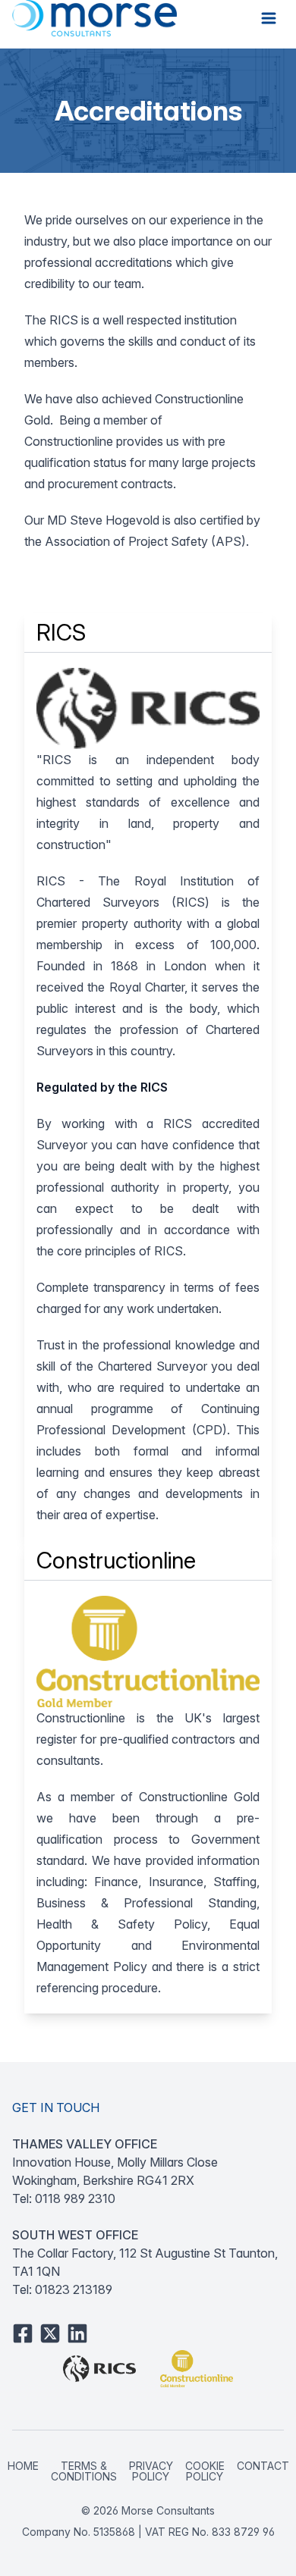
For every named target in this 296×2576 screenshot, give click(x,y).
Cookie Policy (205, 2471)
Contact (263, 2466)
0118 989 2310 (75, 2198)
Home (23, 2466)
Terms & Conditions (84, 2471)
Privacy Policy (151, 2471)
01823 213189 (74, 2289)
